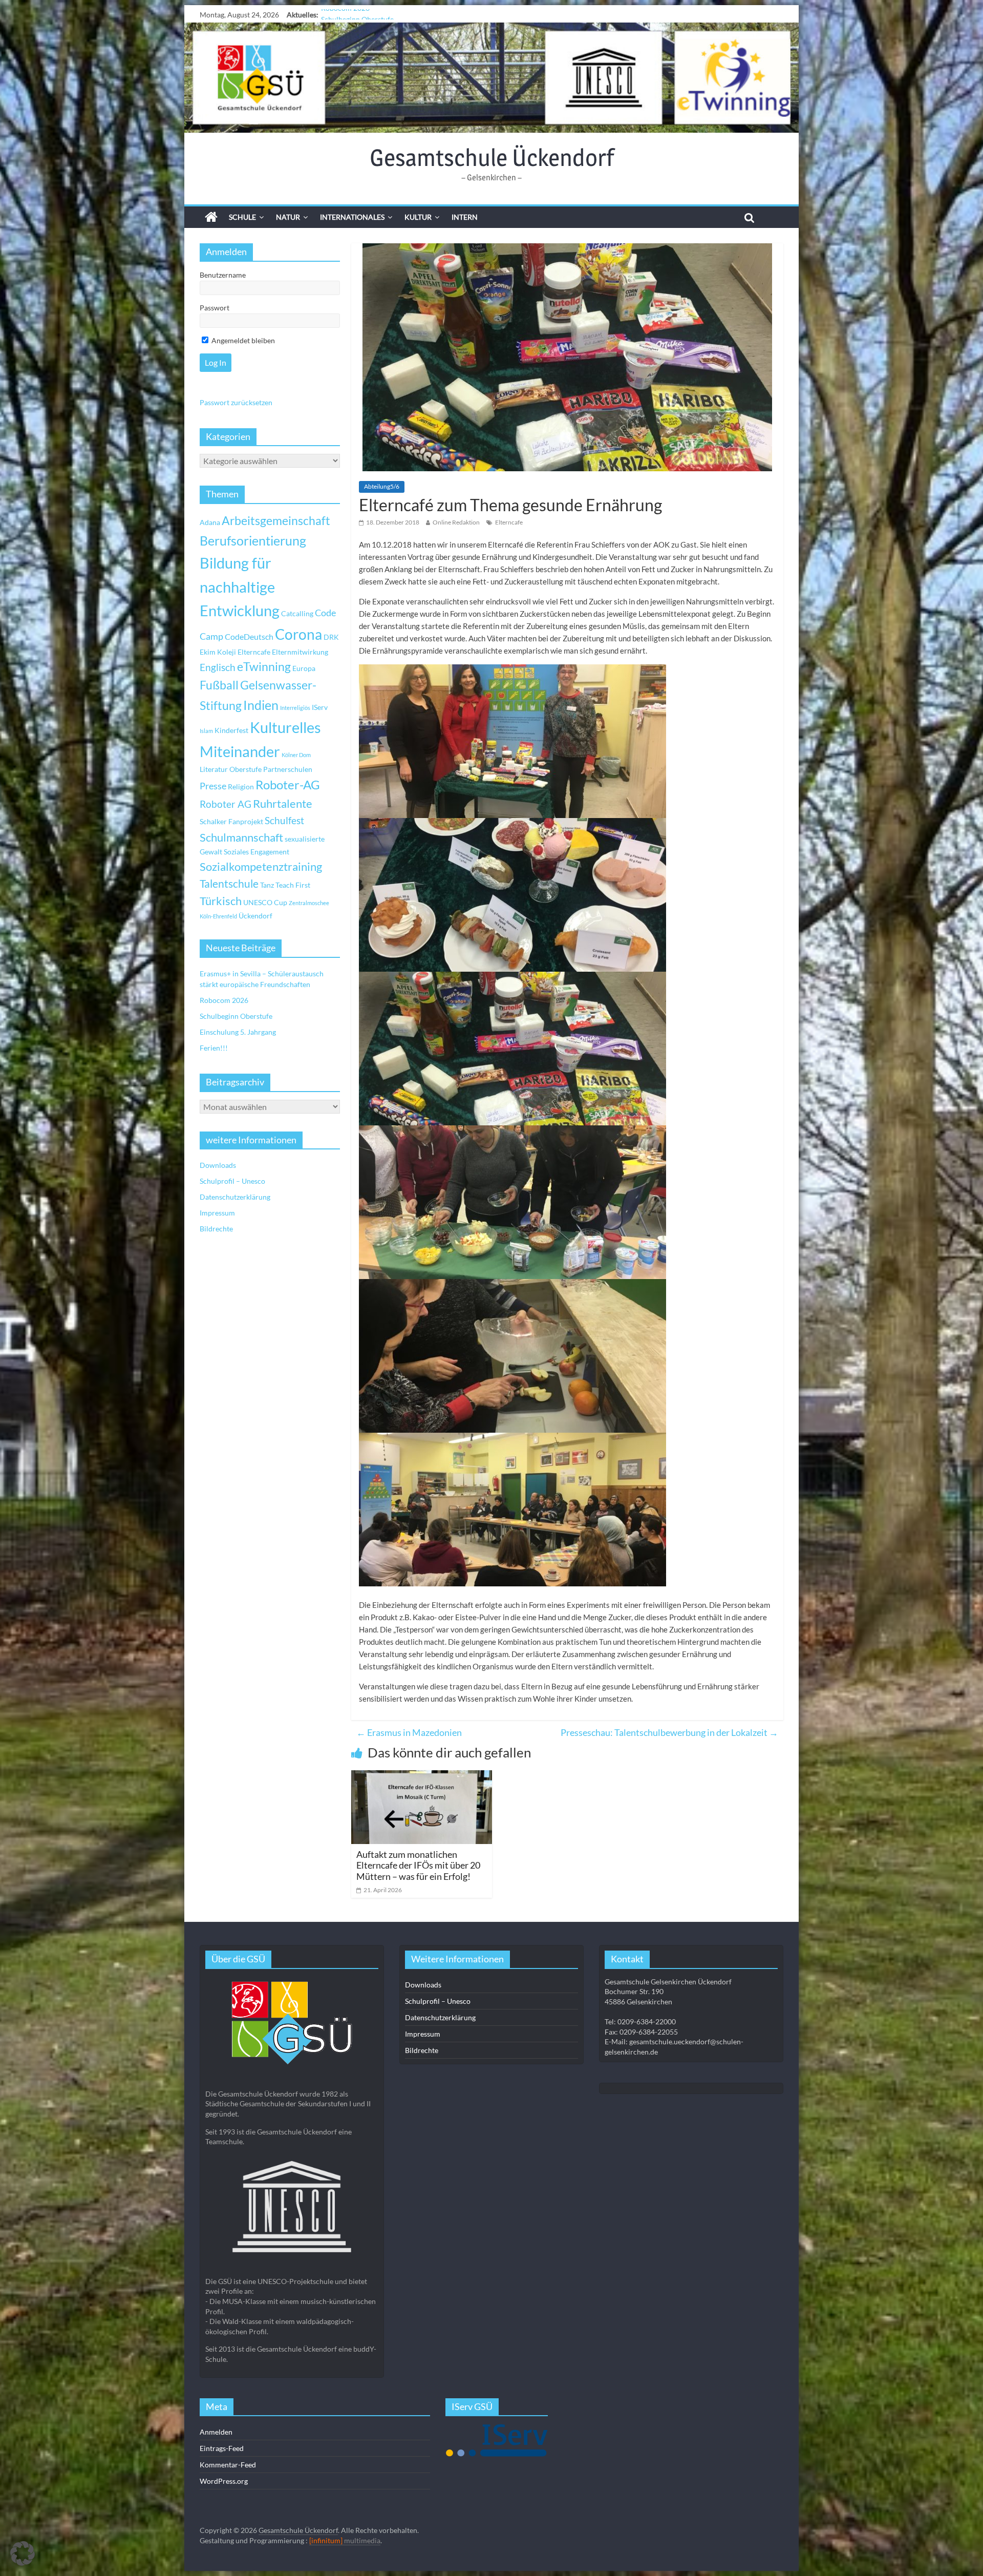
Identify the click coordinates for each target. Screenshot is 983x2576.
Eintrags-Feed (222, 2448)
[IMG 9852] (512, 1202)
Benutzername (223, 275)
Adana (210, 522)
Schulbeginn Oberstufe (236, 1016)
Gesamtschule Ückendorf (492, 157)
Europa (304, 668)
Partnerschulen (288, 769)
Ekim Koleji (218, 652)
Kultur (418, 217)
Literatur (214, 769)
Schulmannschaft (241, 837)
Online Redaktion (456, 522)
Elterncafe (509, 522)
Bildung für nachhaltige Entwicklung (240, 587)
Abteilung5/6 (382, 486)
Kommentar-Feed (228, 2465)
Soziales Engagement (257, 852)
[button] (23, 2553)
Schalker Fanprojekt (231, 821)
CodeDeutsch (249, 636)
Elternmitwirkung (300, 652)
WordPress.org (224, 2481)
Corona (298, 634)
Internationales (352, 217)
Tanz (267, 885)
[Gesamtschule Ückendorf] (491, 78)
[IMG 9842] (512, 1356)
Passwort (215, 308)
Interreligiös (295, 708)
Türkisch (221, 901)
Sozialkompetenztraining (261, 867)
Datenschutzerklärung (235, 1197)
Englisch (218, 667)
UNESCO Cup (265, 902)
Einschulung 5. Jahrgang (359, 15)
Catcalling (297, 613)
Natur (288, 217)
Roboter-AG (288, 784)
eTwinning (264, 667)
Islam (206, 731)
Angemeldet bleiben (242, 340)
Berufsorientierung (253, 540)
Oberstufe (245, 769)
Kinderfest (231, 730)
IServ (320, 707)
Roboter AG (226, 804)
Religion (241, 787)
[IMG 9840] (512, 1510)
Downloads (218, 1165)
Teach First (293, 885)
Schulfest (284, 820)
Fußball (219, 685)
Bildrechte (216, 1229)
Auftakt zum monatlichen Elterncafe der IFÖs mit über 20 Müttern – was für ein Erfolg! (418, 1865)
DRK (331, 637)
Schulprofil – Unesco (232, 1181)
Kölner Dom (296, 755)
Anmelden (216, 2432)
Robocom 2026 (224, 1000)
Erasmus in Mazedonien (409, 1732)
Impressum (217, 1213)
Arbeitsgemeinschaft (276, 521)
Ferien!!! (214, 1048)
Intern (465, 217)
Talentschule (229, 884)
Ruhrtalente (283, 804)
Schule (242, 217)
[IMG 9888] (512, 741)
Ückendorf (255, 916)
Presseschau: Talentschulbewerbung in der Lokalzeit (669, 1732)
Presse (213, 786)
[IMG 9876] (512, 895)
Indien (261, 705)
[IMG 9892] (512, 1049)
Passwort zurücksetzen (236, 402)
